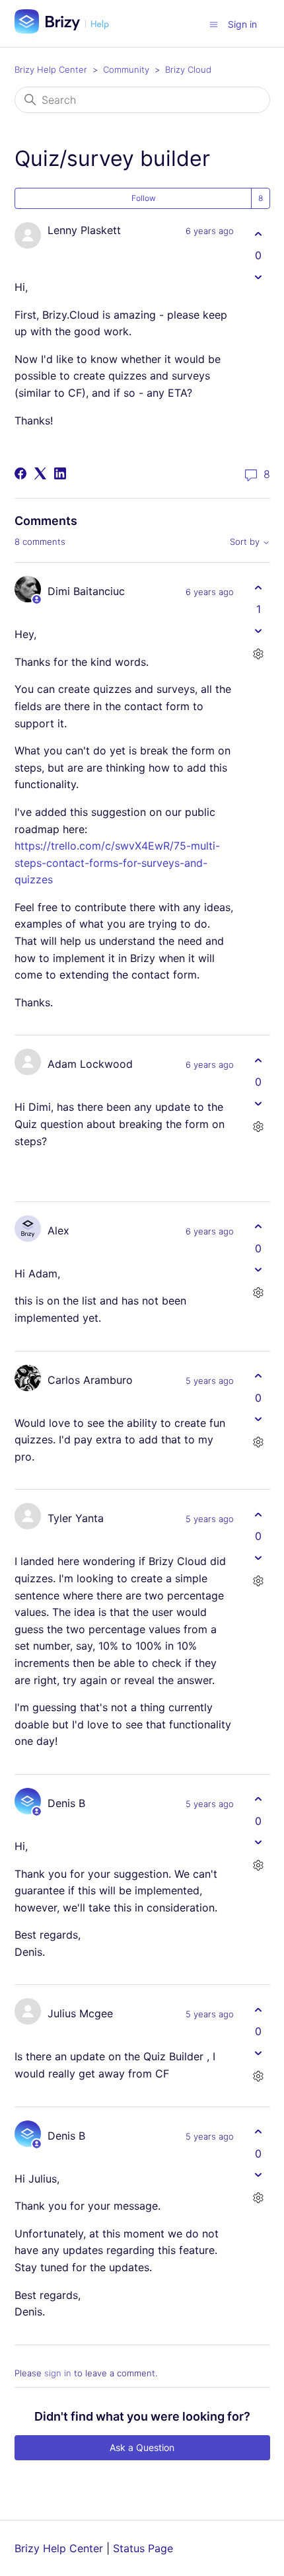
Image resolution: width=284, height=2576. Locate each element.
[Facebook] (20, 473)
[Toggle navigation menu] (214, 24)
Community (126, 69)
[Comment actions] (259, 654)
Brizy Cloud (188, 69)
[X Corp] (40, 473)
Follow (144, 198)
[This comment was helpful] (259, 587)
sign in (58, 2373)
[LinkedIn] (60, 473)
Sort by (246, 542)
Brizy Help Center (51, 69)
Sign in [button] (242, 24)
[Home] (67, 30)
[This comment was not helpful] (259, 630)
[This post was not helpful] (259, 277)
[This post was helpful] (259, 234)
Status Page (143, 2548)
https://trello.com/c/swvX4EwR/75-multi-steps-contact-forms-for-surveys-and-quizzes (117, 863)
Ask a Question (142, 2447)
